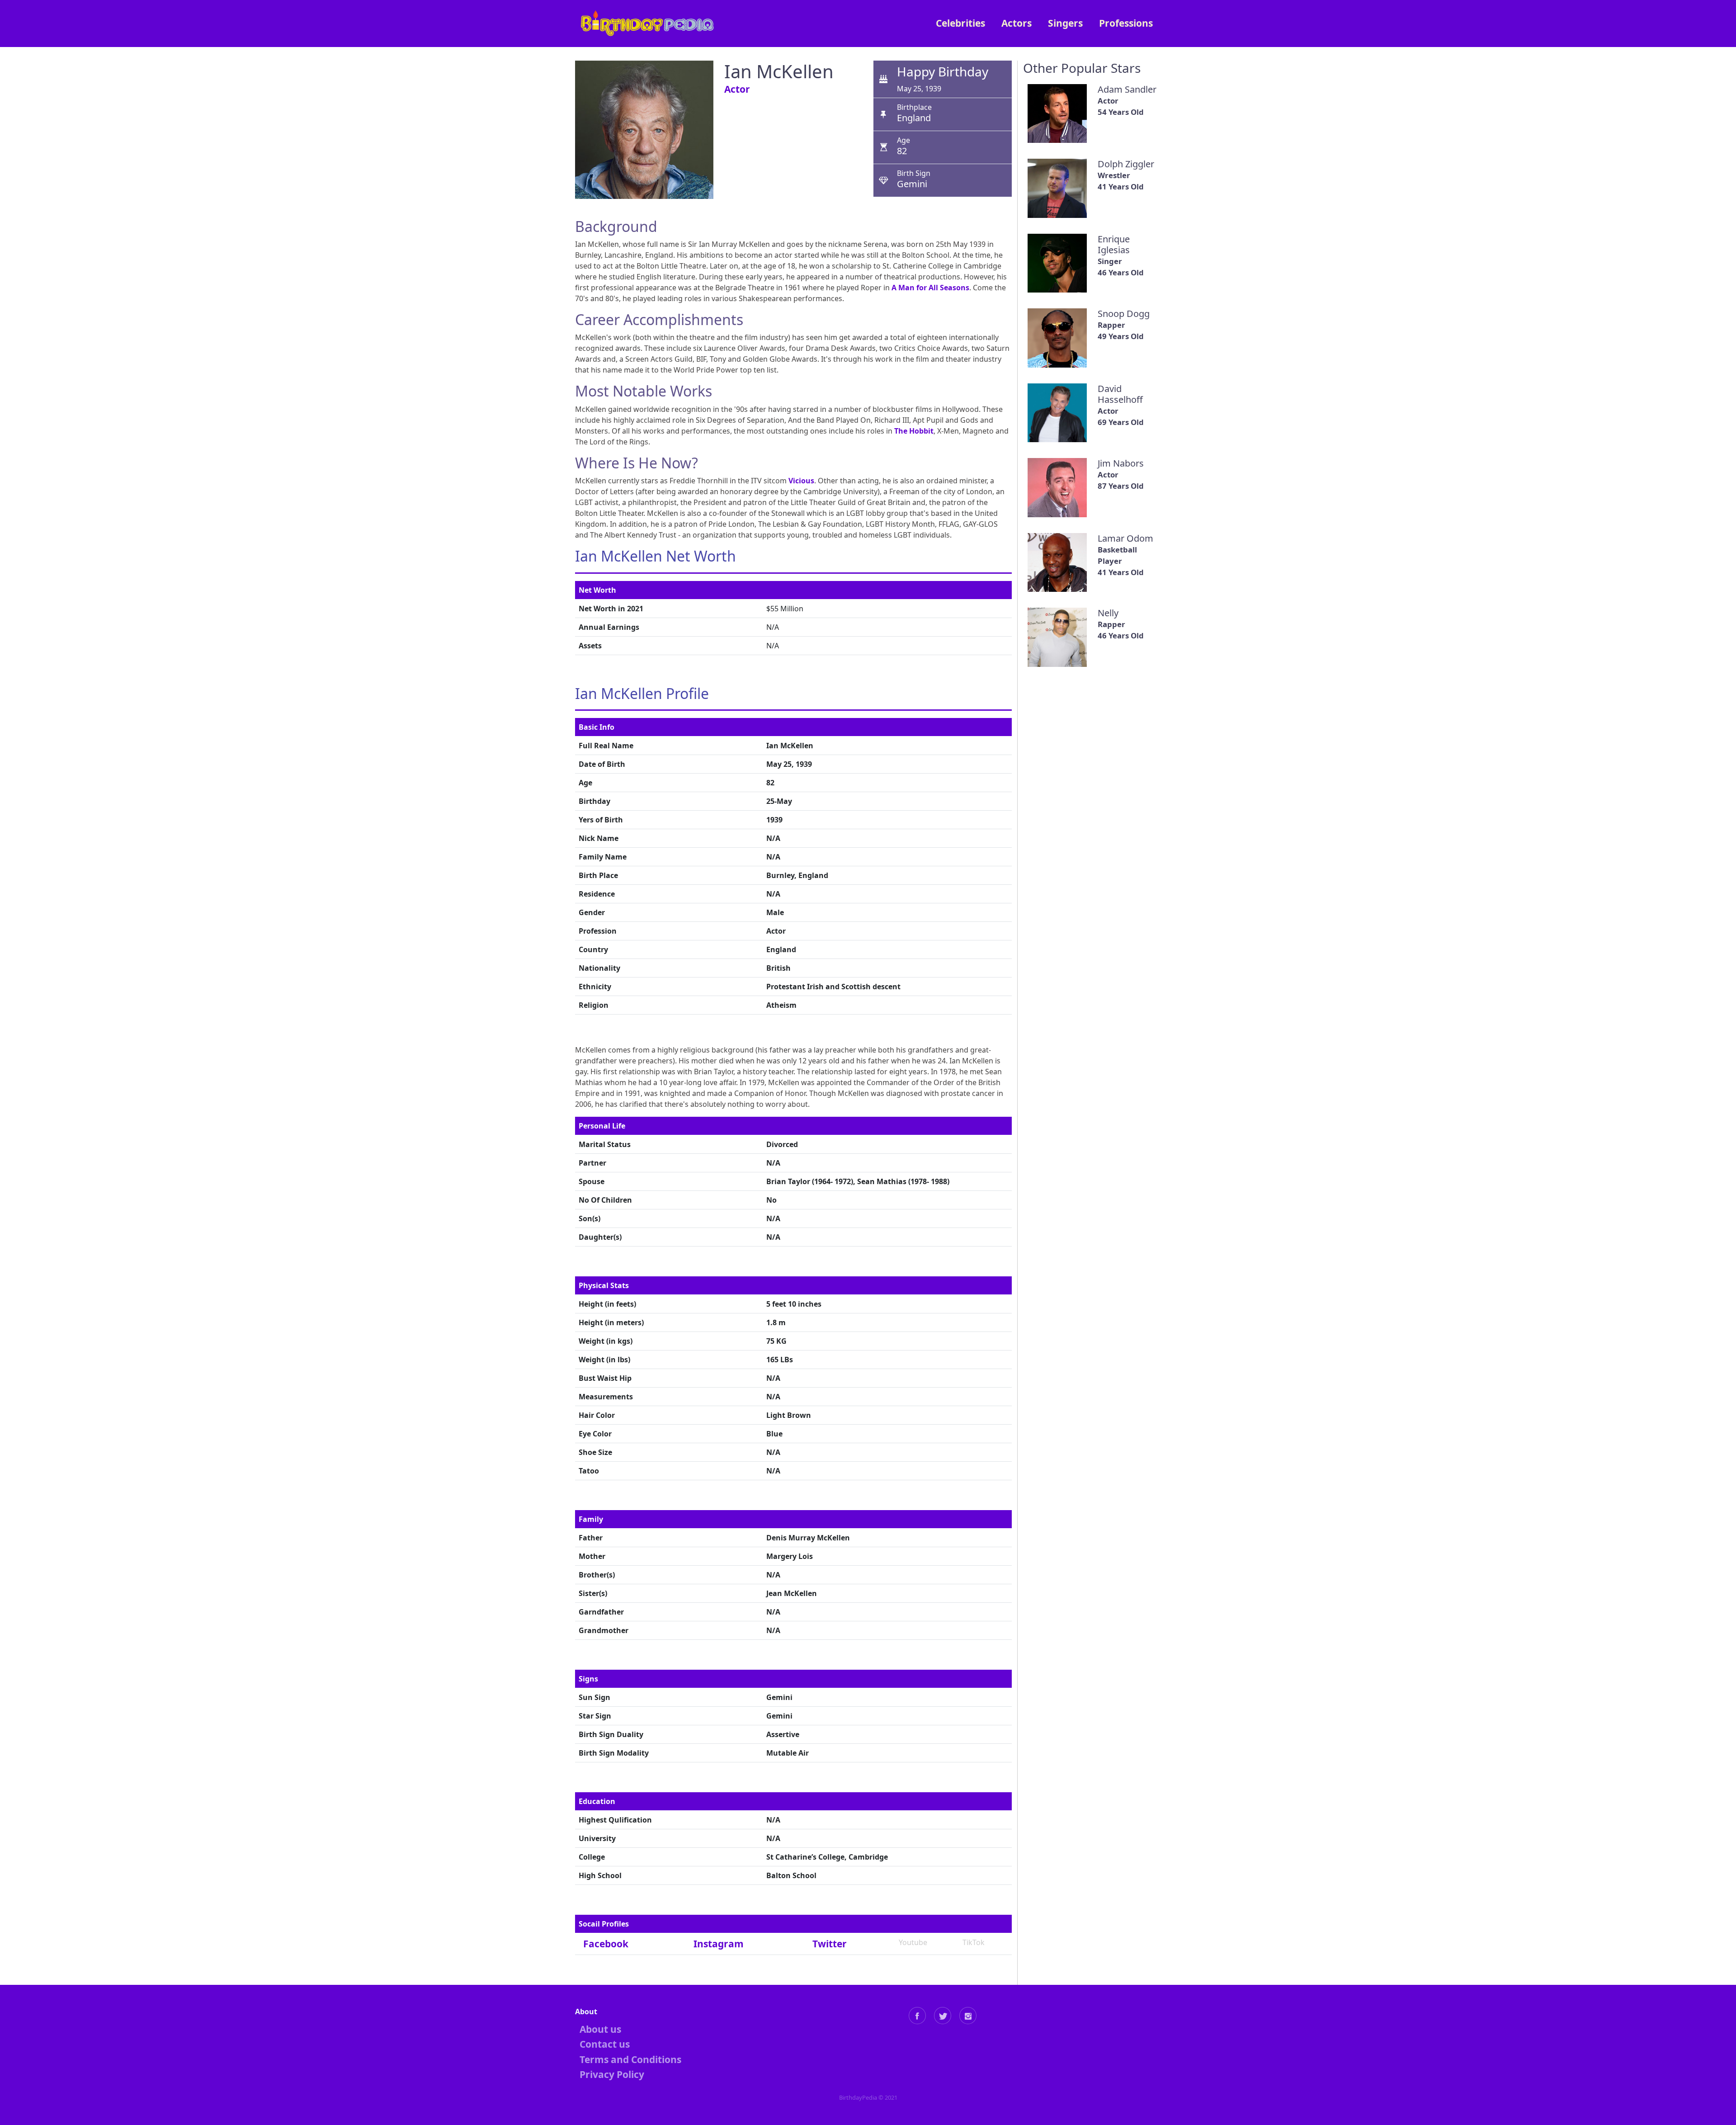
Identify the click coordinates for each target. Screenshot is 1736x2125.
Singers (1065, 23)
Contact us (605, 2044)
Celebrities (960, 23)
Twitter (830, 1944)
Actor (737, 89)
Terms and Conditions (630, 2059)
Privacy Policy (612, 2074)
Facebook (606, 1944)
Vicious (801, 481)
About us (600, 2029)
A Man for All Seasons (930, 288)
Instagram (719, 1944)
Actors (1017, 23)
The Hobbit (914, 431)
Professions (1126, 23)
